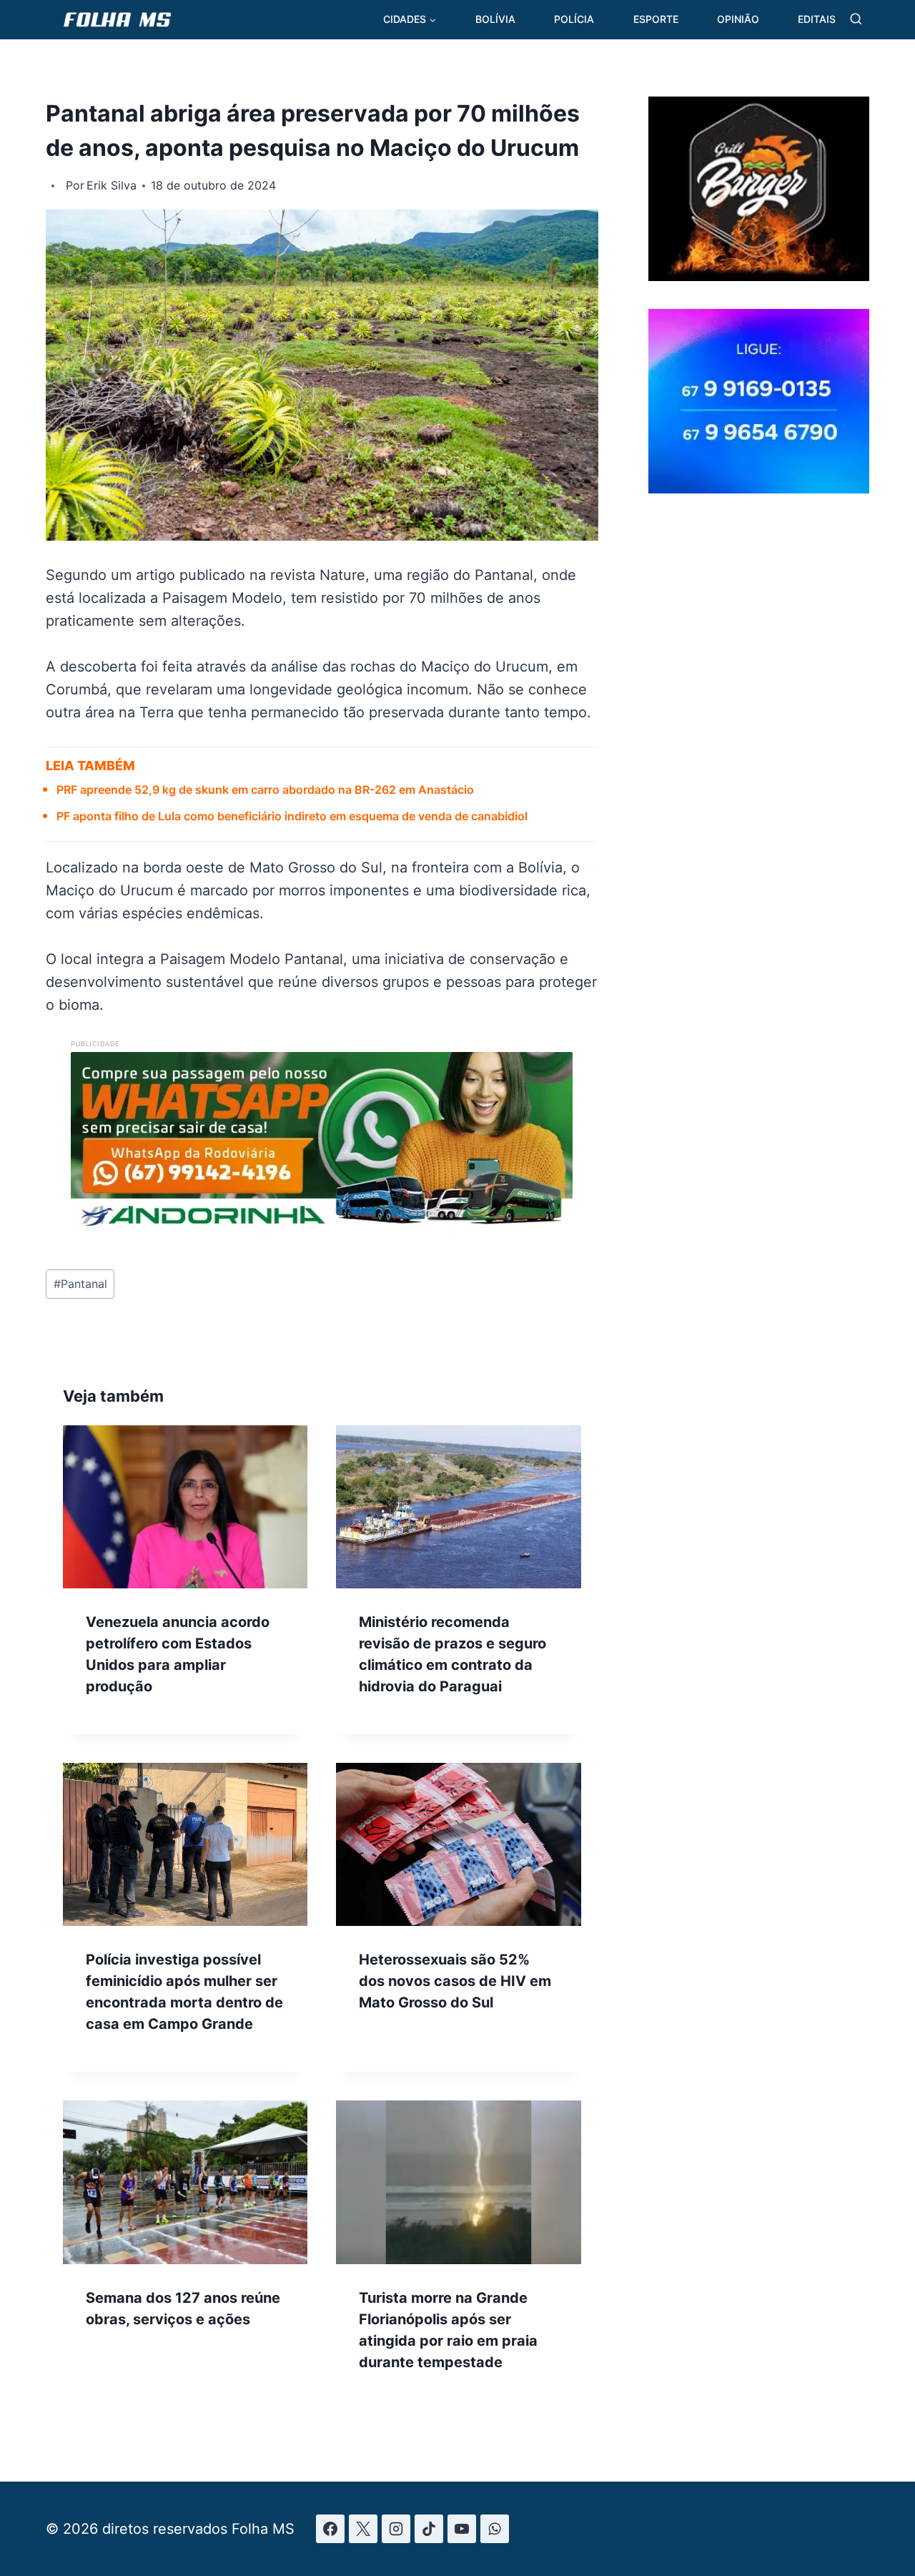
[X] (363, 2529)
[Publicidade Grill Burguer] (759, 276)
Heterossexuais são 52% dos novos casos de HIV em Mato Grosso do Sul (455, 1981)
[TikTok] (429, 2529)
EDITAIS (817, 19)
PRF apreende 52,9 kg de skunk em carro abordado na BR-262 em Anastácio (265, 790)
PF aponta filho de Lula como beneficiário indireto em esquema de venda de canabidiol (292, 816)
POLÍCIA (574, 19)
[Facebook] (330, 2529)
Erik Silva (112, 185)
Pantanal (80, 1284)
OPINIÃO (738, 19)
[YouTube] (462, 2529)
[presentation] (185, 1507)
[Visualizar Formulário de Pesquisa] (856, 20)
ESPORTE (656, 19)
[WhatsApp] (495, 2529)
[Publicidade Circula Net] (759, 488)
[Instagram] (396, 2529)
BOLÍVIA (495, 19)
